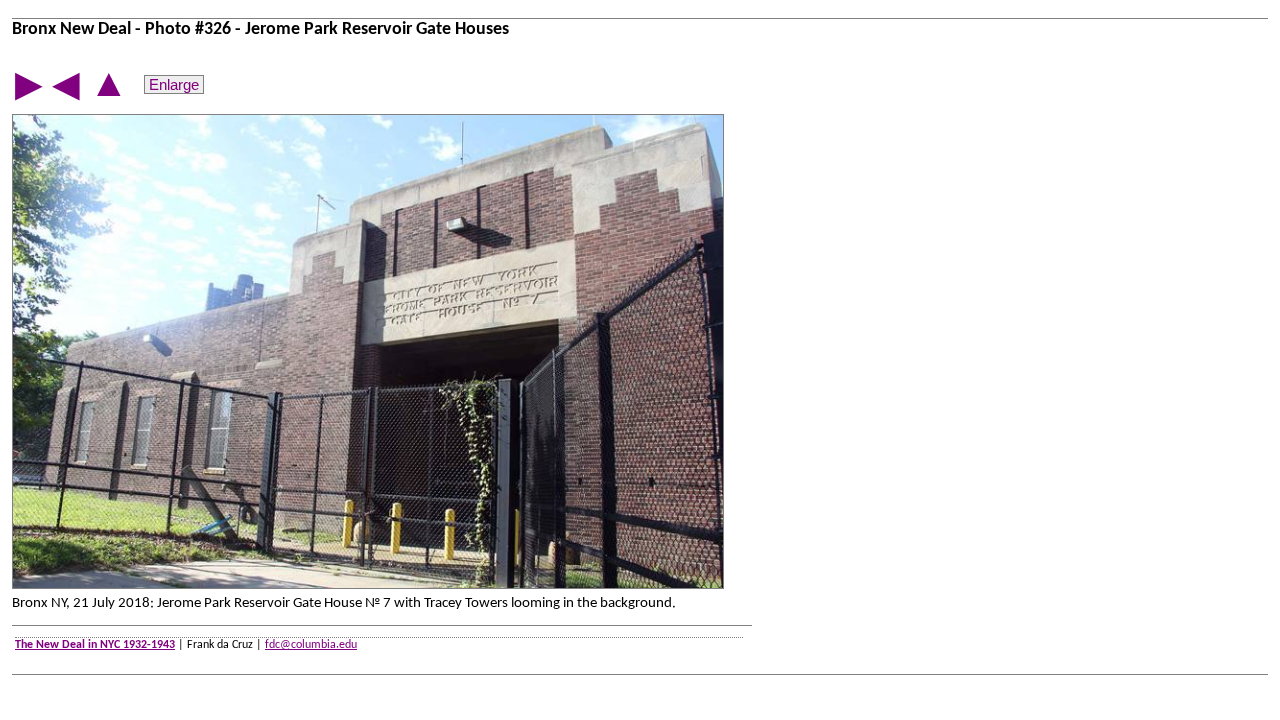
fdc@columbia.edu (311, 645)
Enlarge (174, 84)
